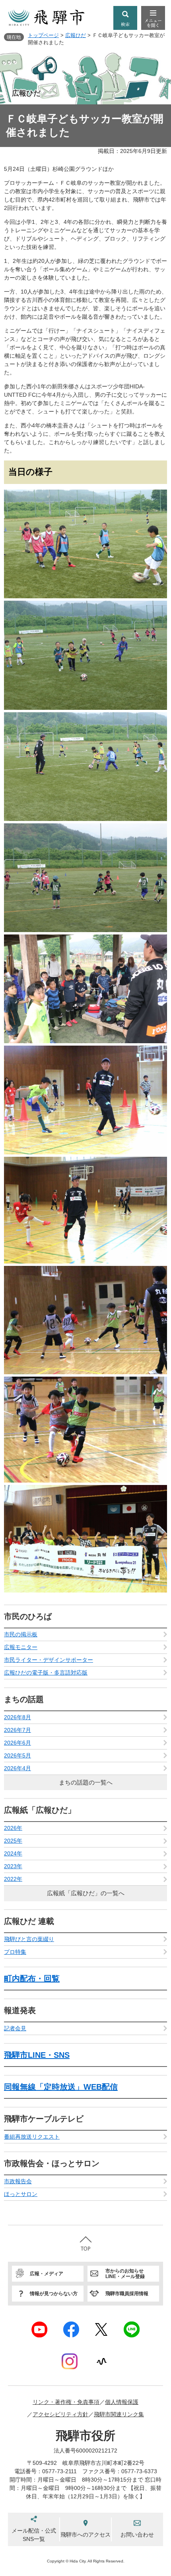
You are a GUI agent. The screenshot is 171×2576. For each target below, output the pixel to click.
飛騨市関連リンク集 (119, 2414)
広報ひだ (76, 35)
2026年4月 (17, 1768)
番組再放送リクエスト (32, 2137)
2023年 (13, 1866)
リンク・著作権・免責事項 (66, 2402)
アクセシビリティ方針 (60, 2414)
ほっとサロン (21, 2194)
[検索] (125, 18)
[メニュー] (153, 18)
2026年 (13, 1828)
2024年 (13, 1853)
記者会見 (15, 2028)
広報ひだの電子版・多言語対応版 (46, 1673)
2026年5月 (17, 1755)
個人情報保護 (122, 2402)
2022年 (13, 1879)
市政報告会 (18, 2181)
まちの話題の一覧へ (86, 1782)
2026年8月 (17, 1717)
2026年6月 (17, 1743)
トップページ (43, 35)
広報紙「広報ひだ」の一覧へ (86, 1893)
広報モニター (21, 1647)
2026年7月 (17, 1730)
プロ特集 (15, 1952)
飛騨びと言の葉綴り (29, 1939)
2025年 (13, 1841)
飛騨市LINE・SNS (37, 2055)
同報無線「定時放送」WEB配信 (61, 2087)
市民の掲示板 (21, 1634)
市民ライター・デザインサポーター (49, 1660)
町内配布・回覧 (32, 1979)
